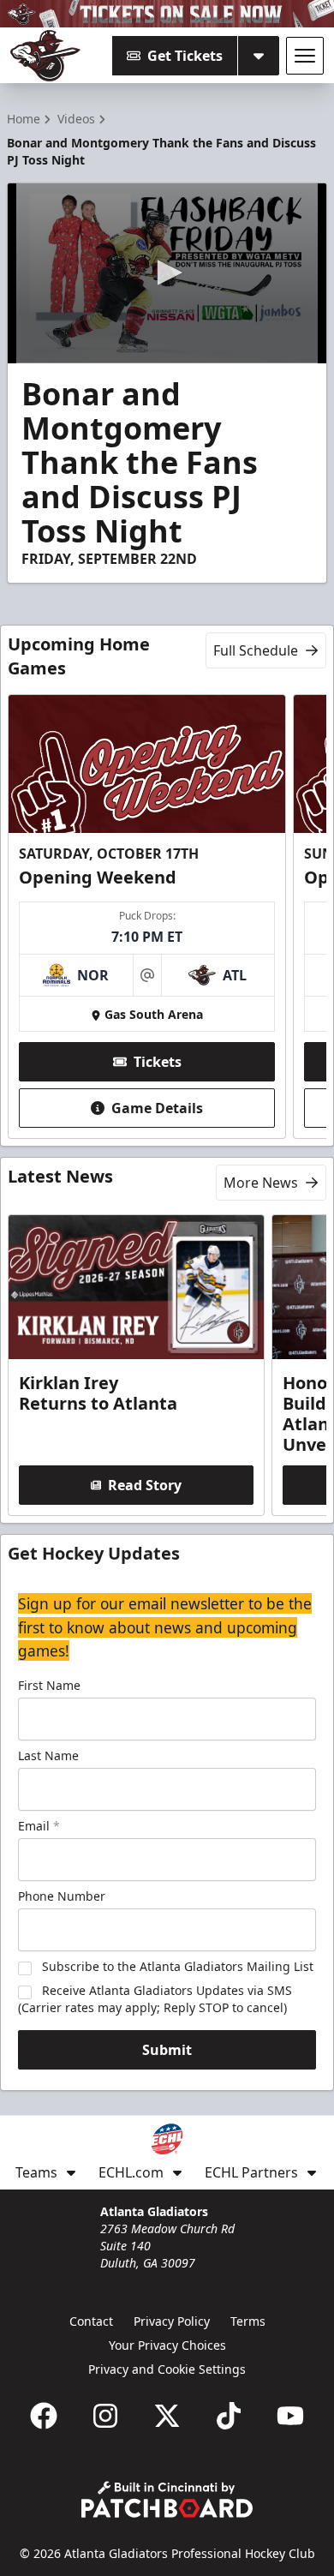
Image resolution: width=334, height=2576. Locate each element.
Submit (167, 2050)
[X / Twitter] (167, 2416)
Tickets (158, 1062)
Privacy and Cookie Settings (167, 2369)
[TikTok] (229, 2416)
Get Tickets (185, 56)
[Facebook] (44, 2416)
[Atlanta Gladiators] (45, 56)
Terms (248, 2321)
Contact (91, 2321)
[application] (167, 273)
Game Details (157, 1108)
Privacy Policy (172, 2321)
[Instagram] (105, 2416)
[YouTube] (290, 2416)
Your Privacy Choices (167, 2345)
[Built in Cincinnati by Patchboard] (167, 2499)
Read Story (145, 1485)
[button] (167, 273)
